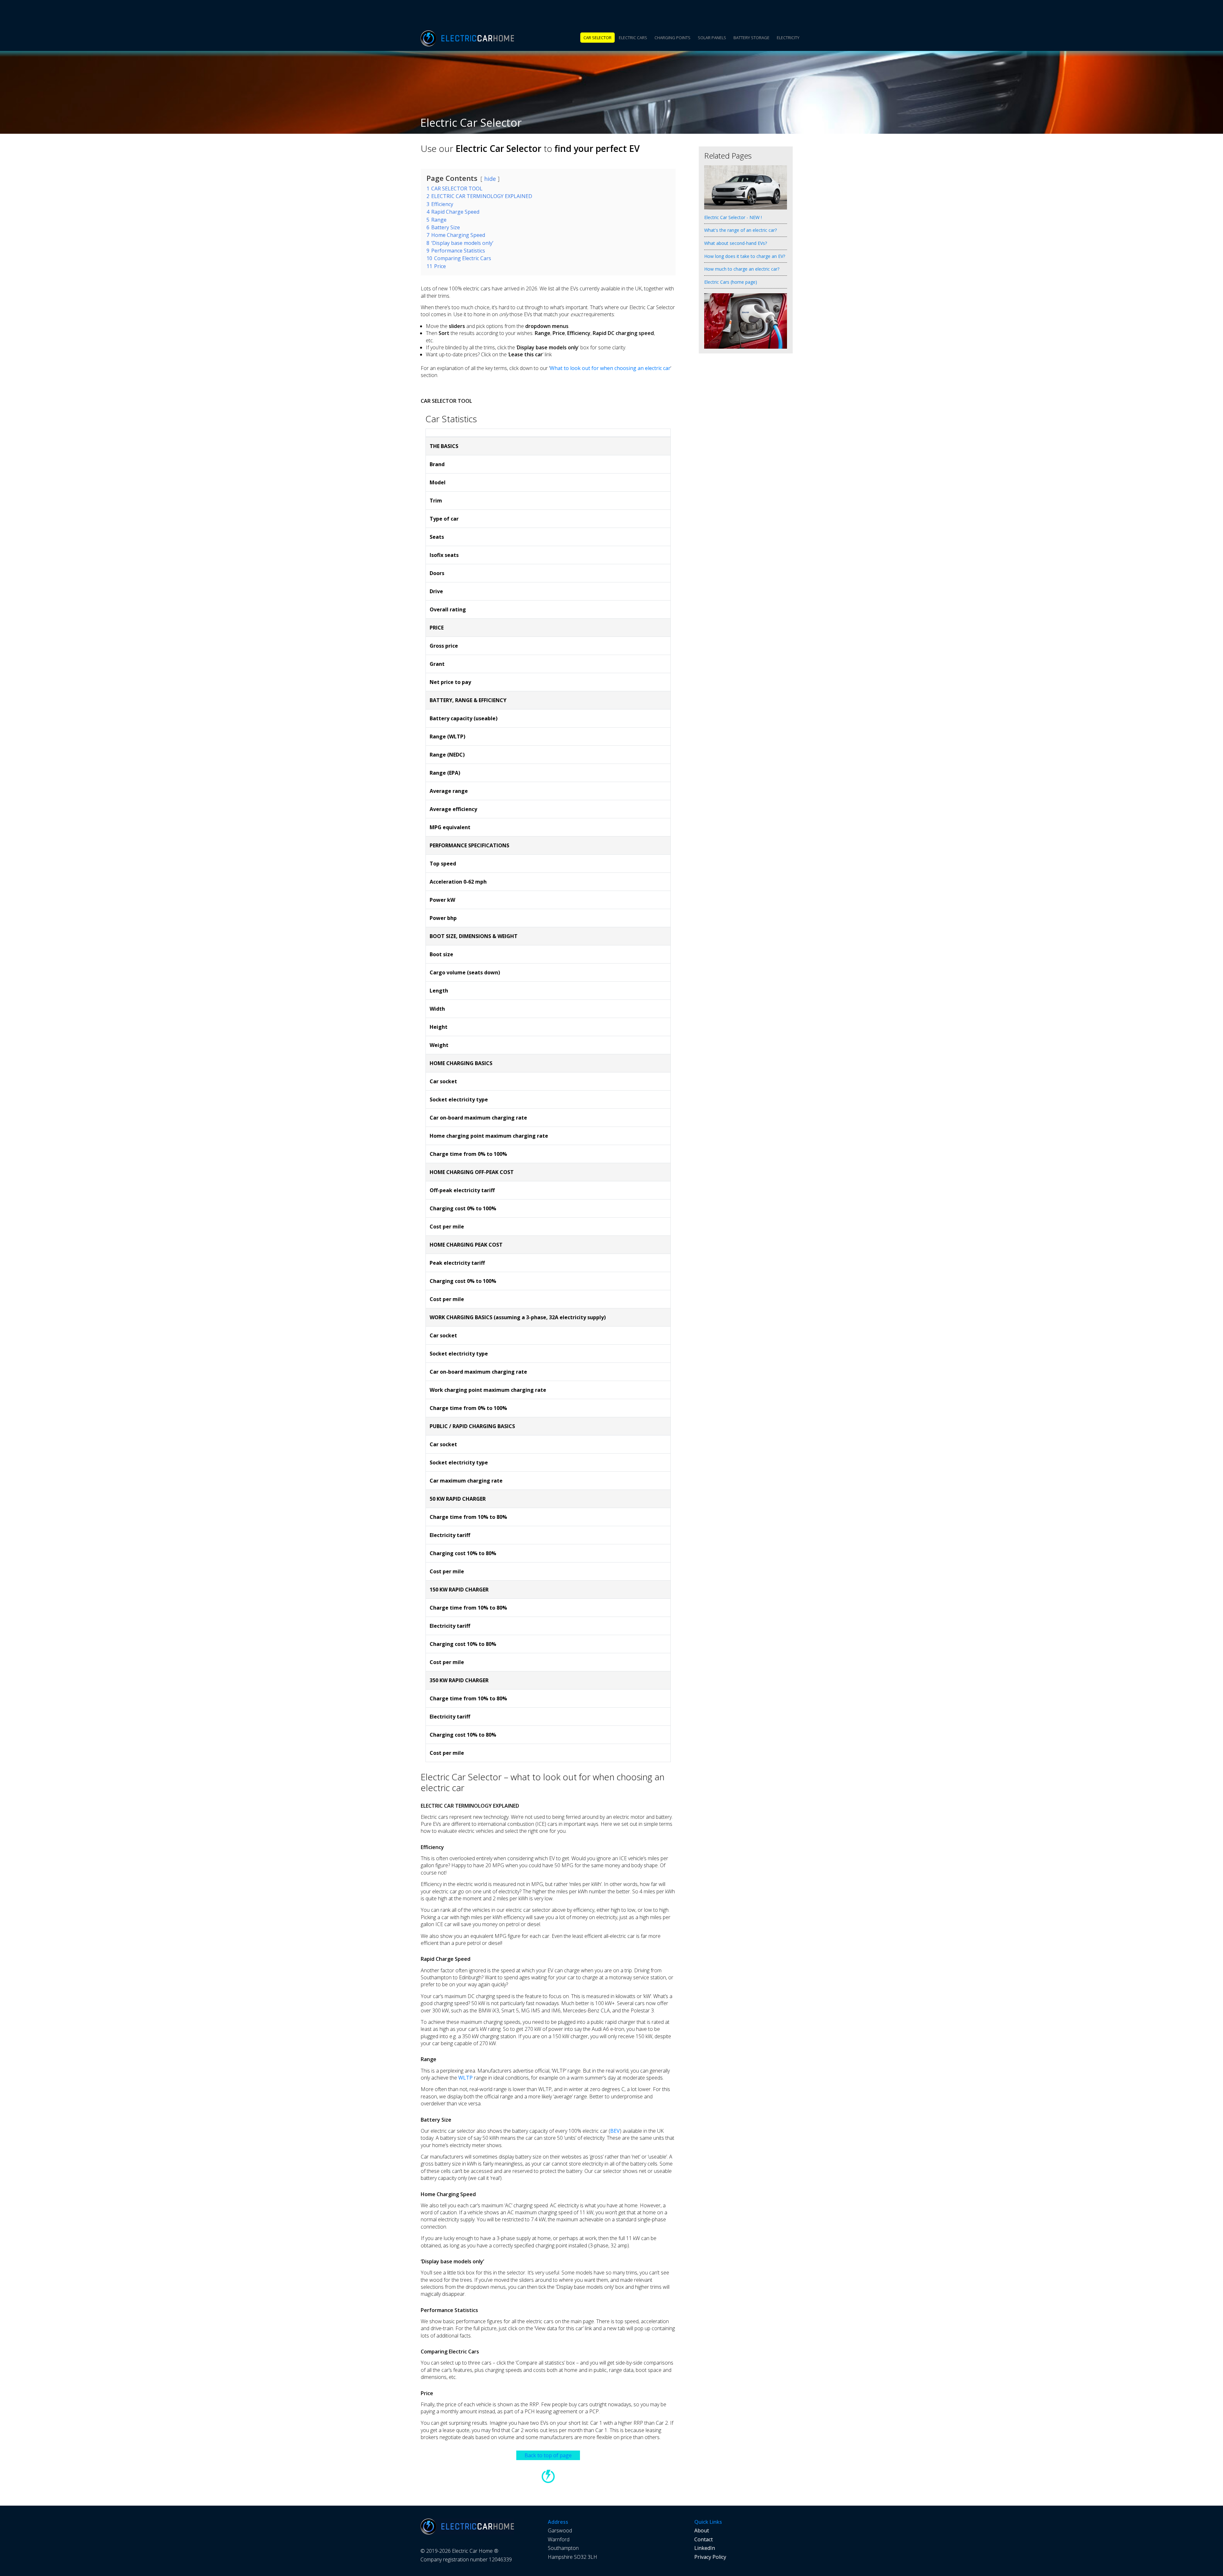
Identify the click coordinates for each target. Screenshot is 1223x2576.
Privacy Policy (710, 2557)
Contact (704, 2539)
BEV (615, 2131)
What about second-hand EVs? (736, 243)
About (702, 2530)
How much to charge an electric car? (742, 269)
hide (490, 179)
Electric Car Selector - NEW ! (733, 217)
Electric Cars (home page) (731, 282)
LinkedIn (705, 2548)
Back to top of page (548, 2455)
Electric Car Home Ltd (478, 38)
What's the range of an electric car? (740, 230)
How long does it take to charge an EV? (745, 256)
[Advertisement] (745, 468)
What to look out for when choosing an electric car (610, 368)
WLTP (465, 2078)
